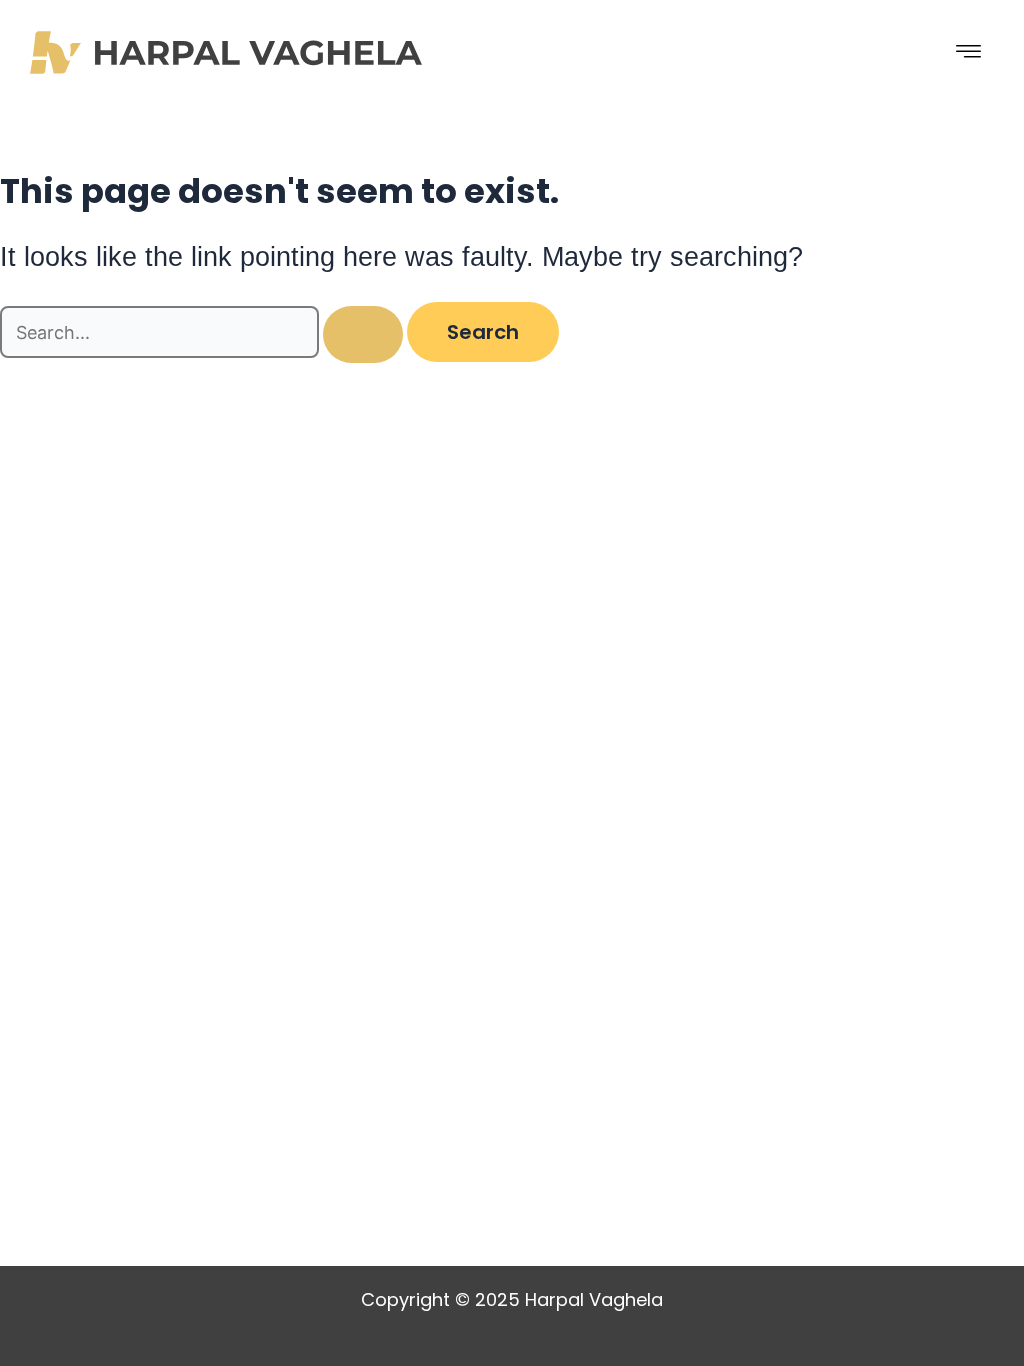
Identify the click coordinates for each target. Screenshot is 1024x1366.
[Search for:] (203, 333)
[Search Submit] (363, 334)
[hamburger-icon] (969, 52)
